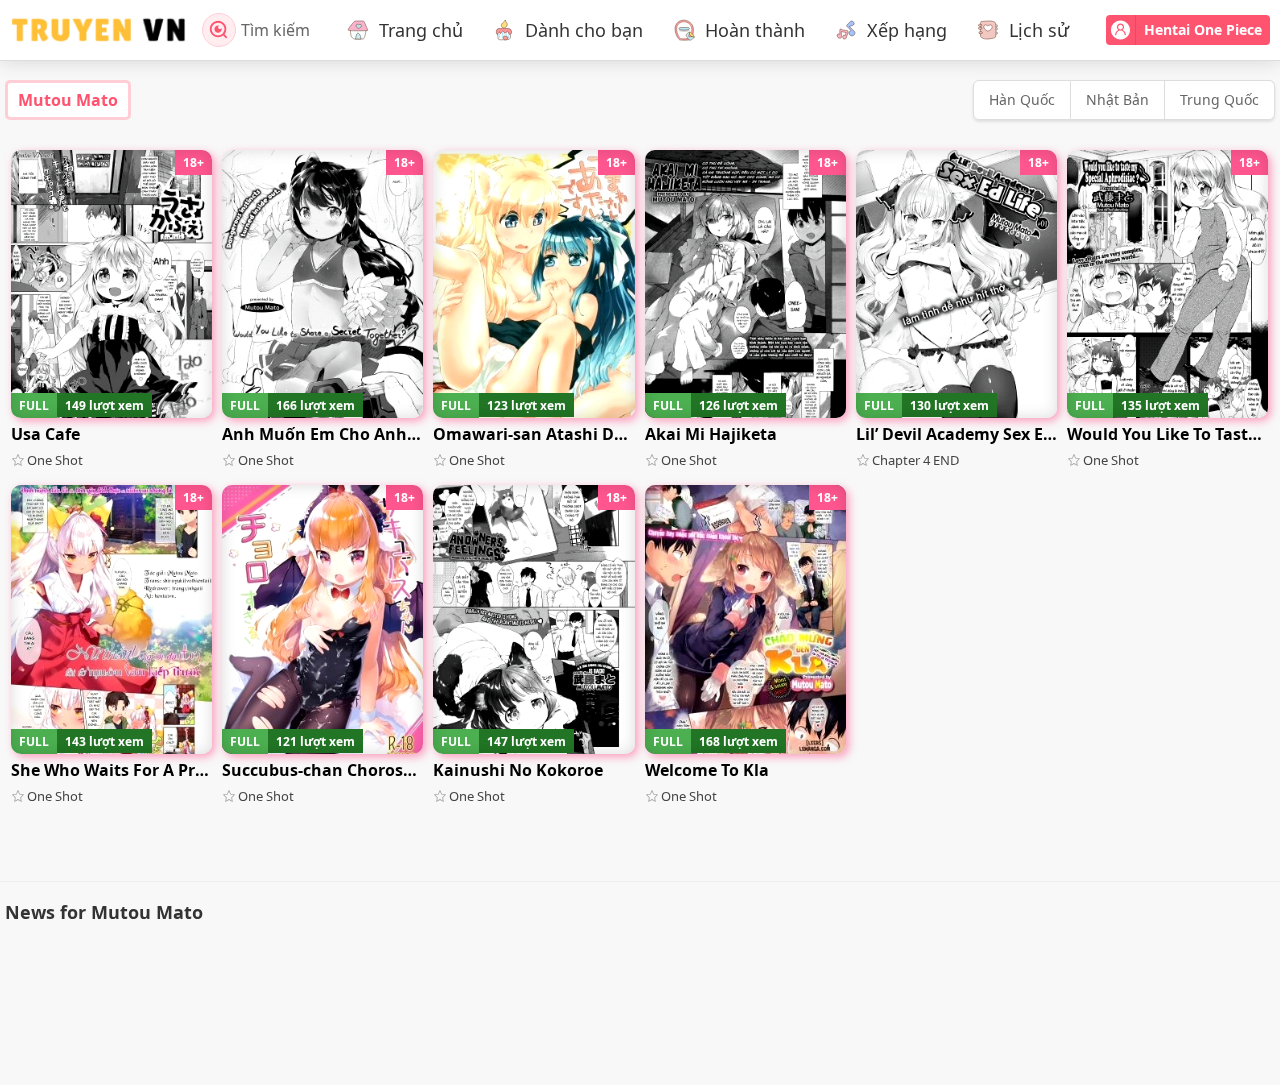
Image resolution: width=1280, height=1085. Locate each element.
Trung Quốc (1219, 99)
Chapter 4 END (915, 460)
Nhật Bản (1117, 99)
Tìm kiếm (275, 30)
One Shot (55, 460)
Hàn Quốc (1022, 99)
